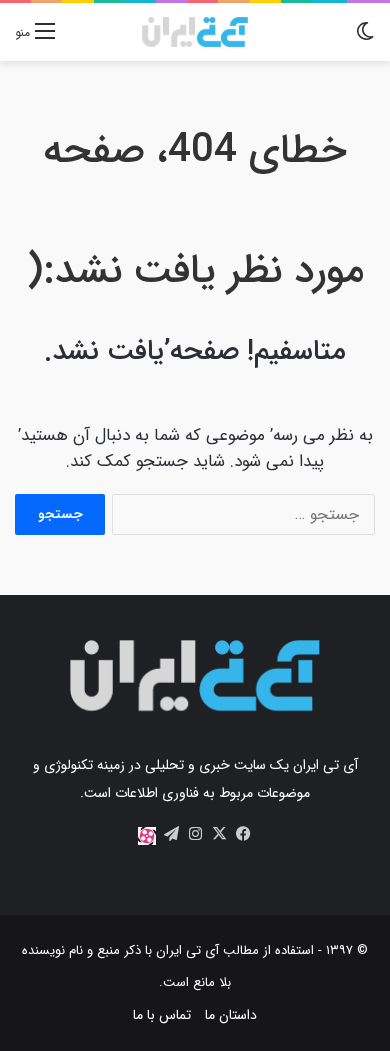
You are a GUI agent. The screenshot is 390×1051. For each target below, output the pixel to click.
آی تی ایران (187, 950)
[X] (219, 834)
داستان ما (231, 1015)
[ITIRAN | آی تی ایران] (194, 32)
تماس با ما (162, 1015)
